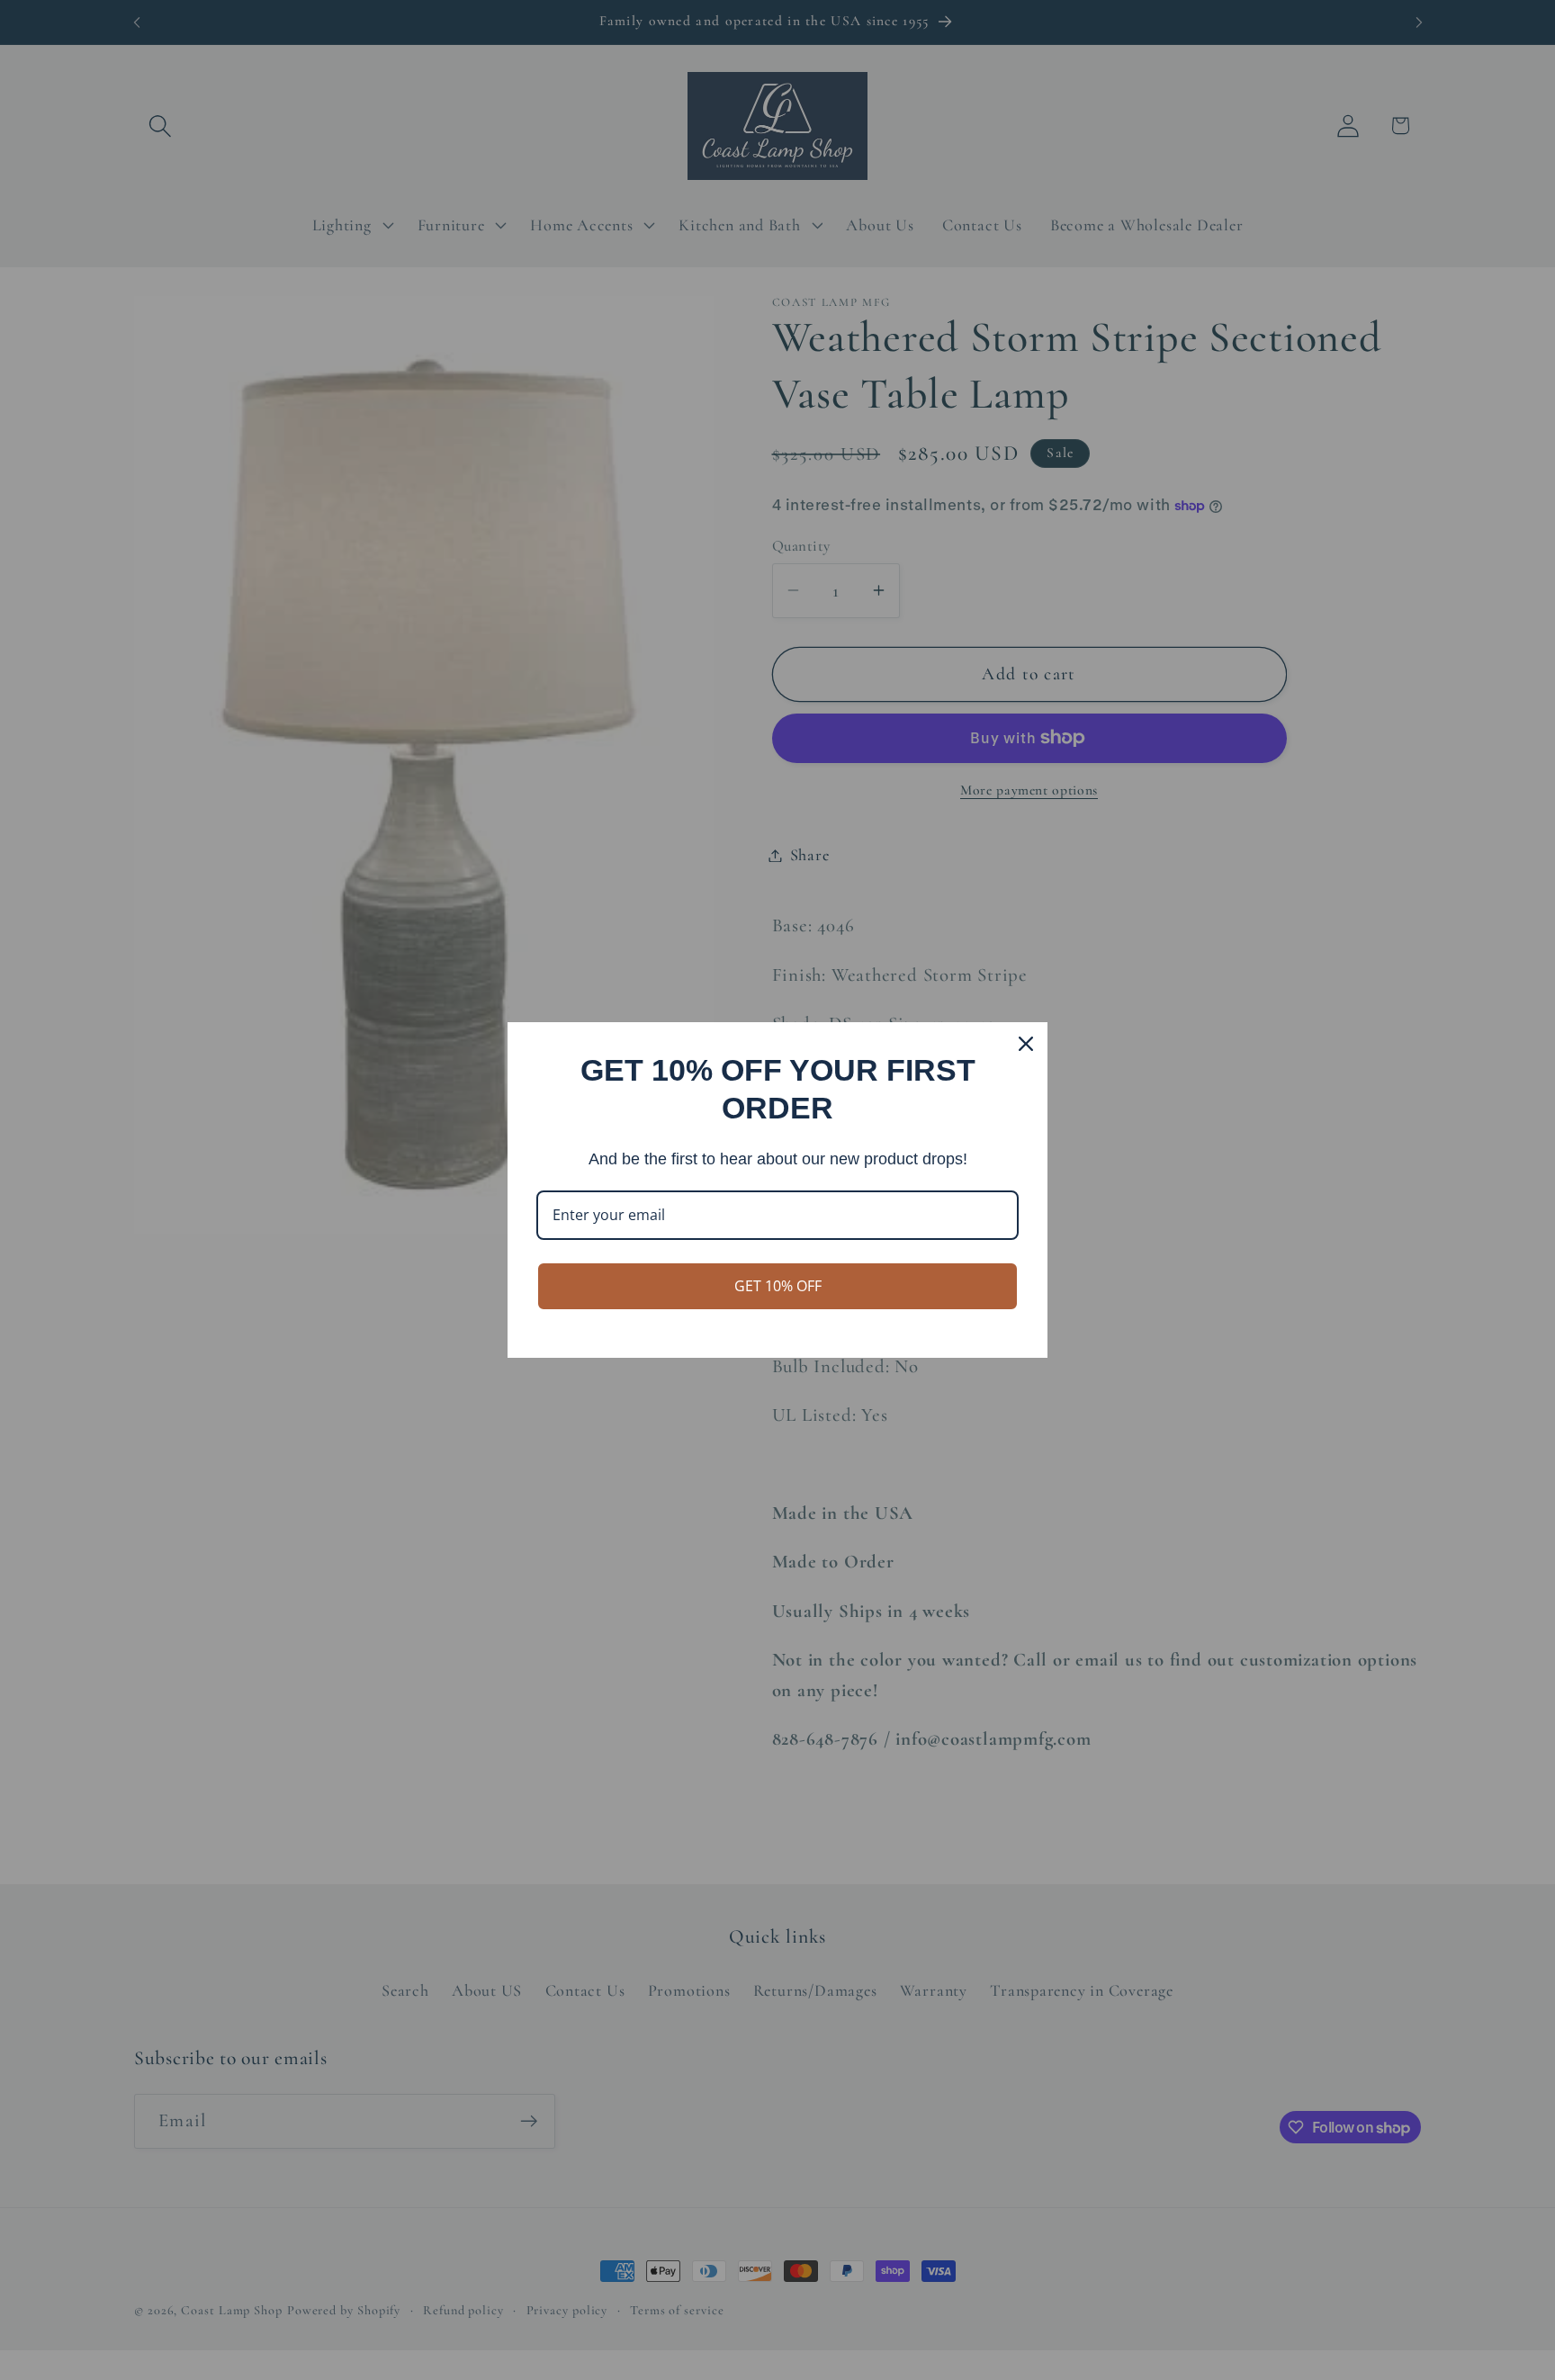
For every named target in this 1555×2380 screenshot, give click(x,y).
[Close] (1026, 1044)
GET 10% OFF (778, 1286)
